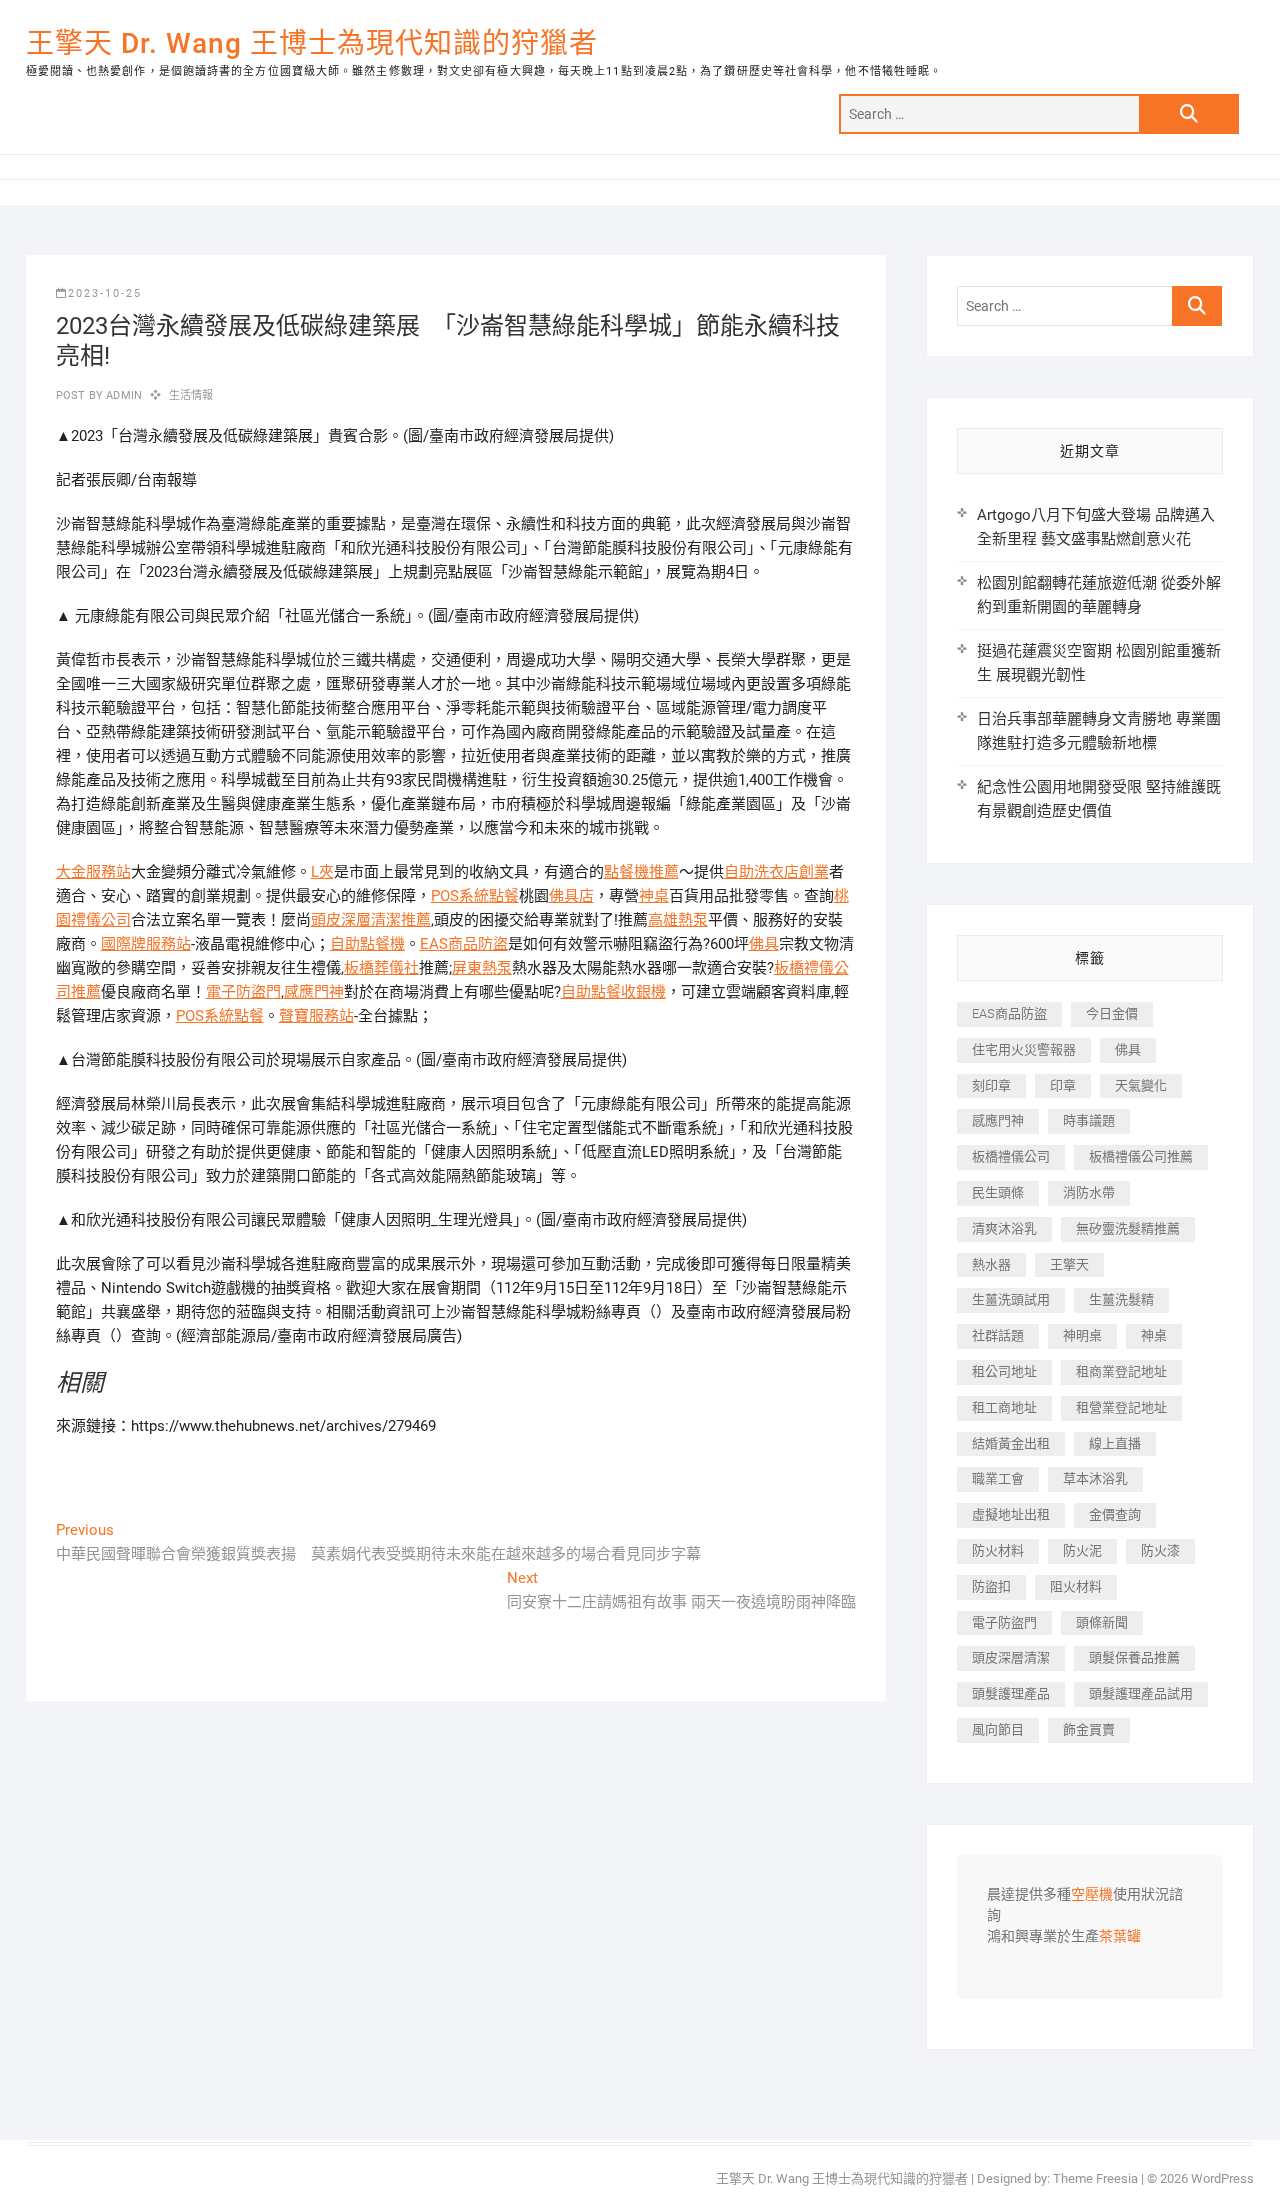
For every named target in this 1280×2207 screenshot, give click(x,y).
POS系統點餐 (475, 896)
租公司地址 (1004, 1371)
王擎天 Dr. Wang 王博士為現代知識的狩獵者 (312, 43)
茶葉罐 (1120, 1937)
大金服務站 (93, 872)
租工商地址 (1004, 1407)
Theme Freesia (1095, 2178)
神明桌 (1082, 1335)
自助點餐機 (367, 944)
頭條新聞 (1102, 1622)
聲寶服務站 (316, 1016)
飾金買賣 (1089, 1729)
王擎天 (1069, 1264)
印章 (1063, 1085)
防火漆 (1160, 1550)
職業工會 (998, 1478)
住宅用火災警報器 (1024, 1049)
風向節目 (998, 1729)
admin (122, 395)
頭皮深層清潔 (1011, 1657)
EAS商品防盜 (464, 944)
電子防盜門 (243, 992)
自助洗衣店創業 (776, 872)
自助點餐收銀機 (613, 992)
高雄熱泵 (678, 920)
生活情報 (191, 395)
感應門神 (314, 992)
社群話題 (998, 1335)
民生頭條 (998, 1192)
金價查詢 (1115, 1514)
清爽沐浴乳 (1004, 1228)
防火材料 (998, 1550)
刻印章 (991, 1085)
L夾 (322, 872)
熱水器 (991, 1264)
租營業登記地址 (1121, 1407)
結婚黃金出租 (1011, 1443)
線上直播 (1115, 1443)
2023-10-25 (105, 293)
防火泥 (1082, 1550)
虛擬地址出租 (1011, 1514)
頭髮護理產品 (1011, 1693)
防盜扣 (991, 1586)
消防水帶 (1089, 1192)
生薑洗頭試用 (1011, 1299)
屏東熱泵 (482, 968)
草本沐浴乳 (1095, 1478)
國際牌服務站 (146, 944)
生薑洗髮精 (1121, 1299)
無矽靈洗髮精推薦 (1128, 1228)
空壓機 (1092, 1895)
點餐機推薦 (641, 872)
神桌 (654, 896)
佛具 (764, 944)
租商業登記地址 (1121, 1371)
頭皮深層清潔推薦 (371, 920)
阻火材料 (1076, 1586)
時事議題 (1089, 1120)
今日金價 (1112, 1013)
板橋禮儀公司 (1011, 1156)
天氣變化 (1141, 1085)
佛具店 (571, 896)
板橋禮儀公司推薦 (1141, 1156)
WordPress (1222, 2178)
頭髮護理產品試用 (1141, 1693)
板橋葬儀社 (381, 968)
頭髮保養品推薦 (1134, 1657)
